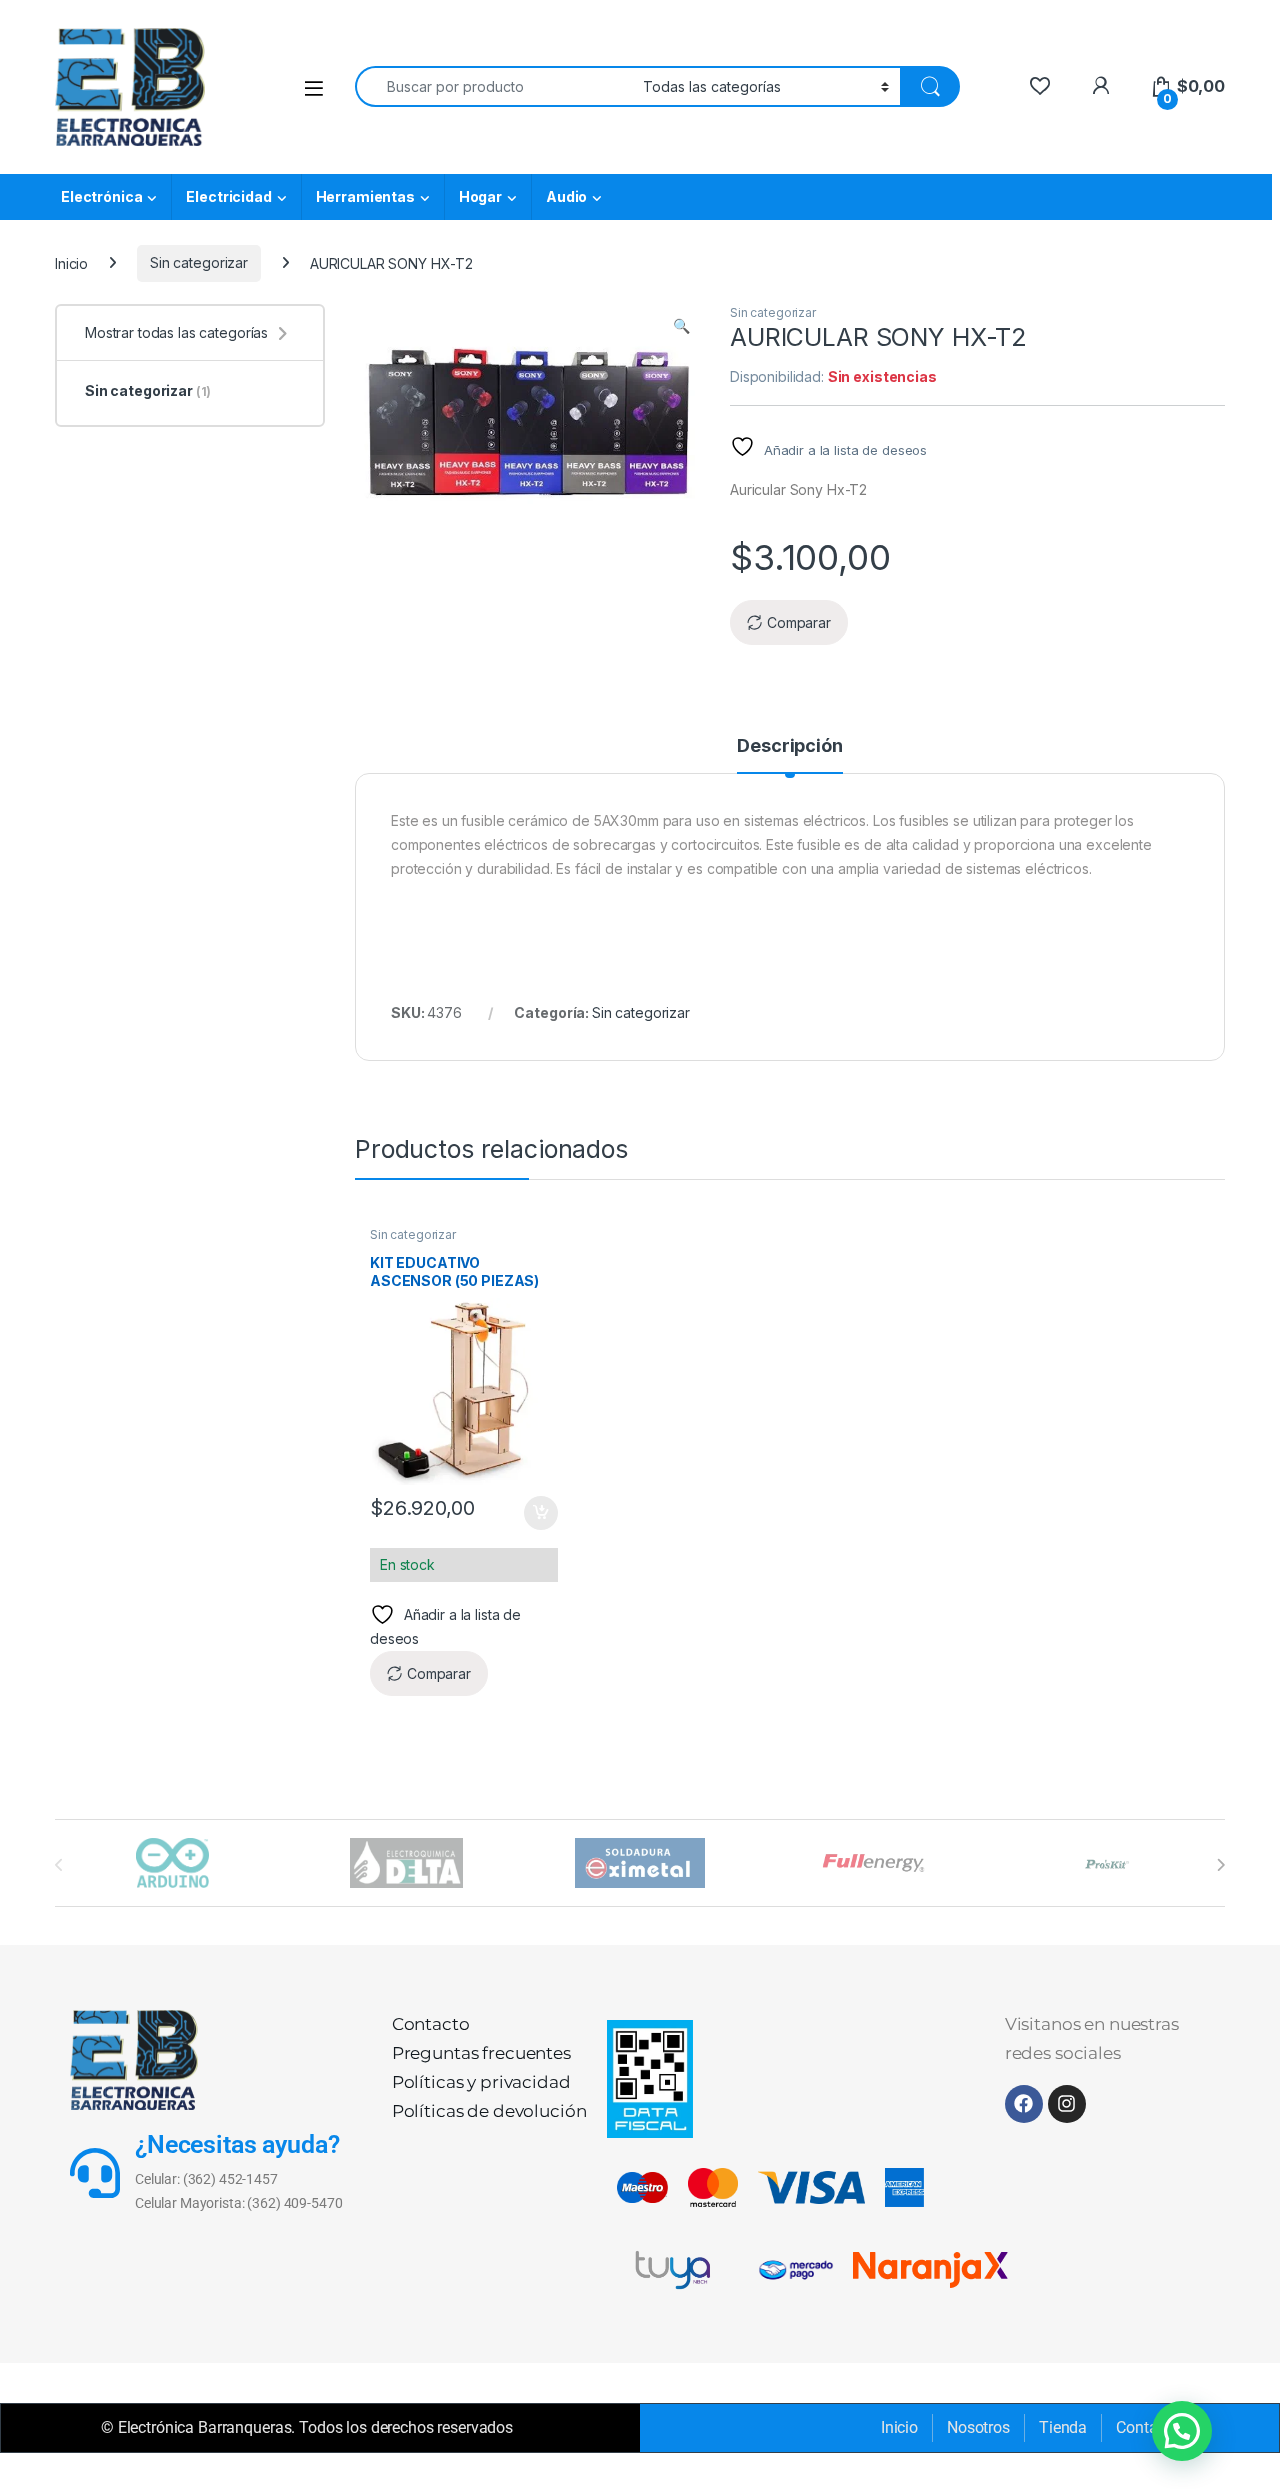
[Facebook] (1024, 2104)
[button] (681, 326)
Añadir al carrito (536, 1513)
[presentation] (1220, 1865)
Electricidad (228, 196)
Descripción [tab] (789, 746)
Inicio (71, 262)
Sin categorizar (199, 262)
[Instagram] (1067, 2104)
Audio (566, 196)
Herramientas (365, 196)
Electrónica (101, 196)
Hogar (480, 196)
